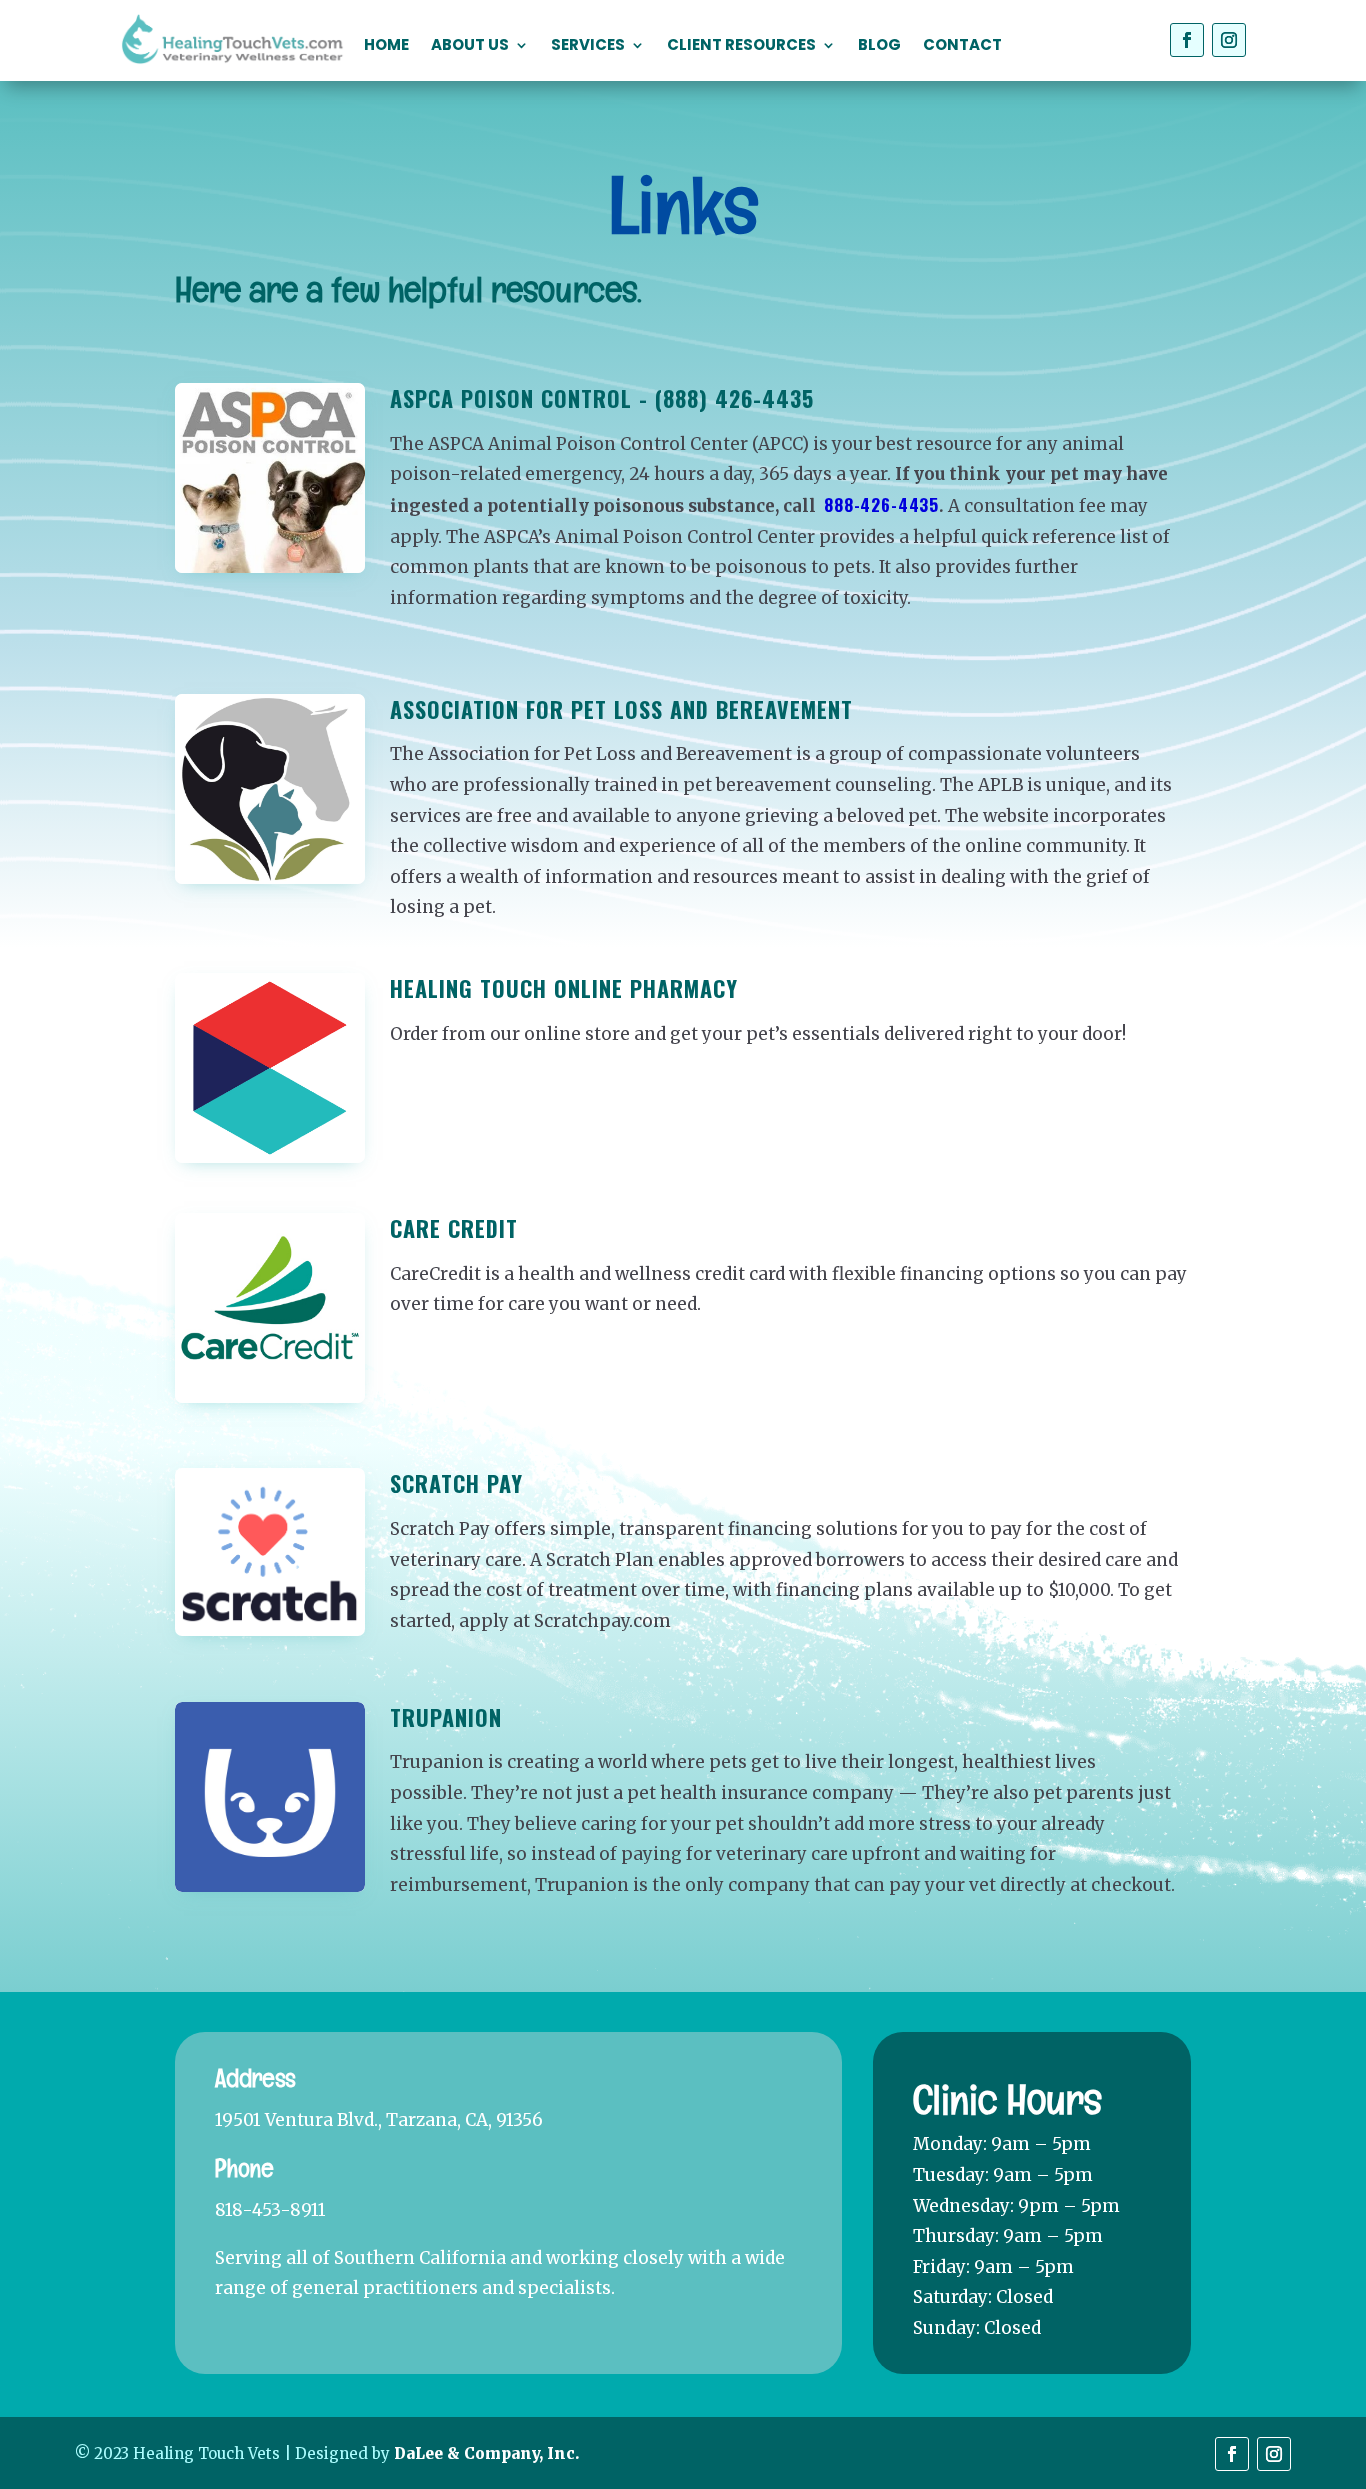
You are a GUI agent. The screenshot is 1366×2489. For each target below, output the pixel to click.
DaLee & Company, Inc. (486, 2453)
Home (386, 46)
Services (588, 46)
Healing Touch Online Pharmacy (564, 988)
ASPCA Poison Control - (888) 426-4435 (602, 398)
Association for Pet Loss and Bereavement (621, 709)
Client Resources (741, 46)
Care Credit (454, 1228)
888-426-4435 (881, 504)
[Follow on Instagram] (1229, 40)
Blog (879, 46)
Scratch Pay (456, 1483)
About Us (470, 46)
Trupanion (446, 1717)
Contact (962, 46)
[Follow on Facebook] (1187, 40)
